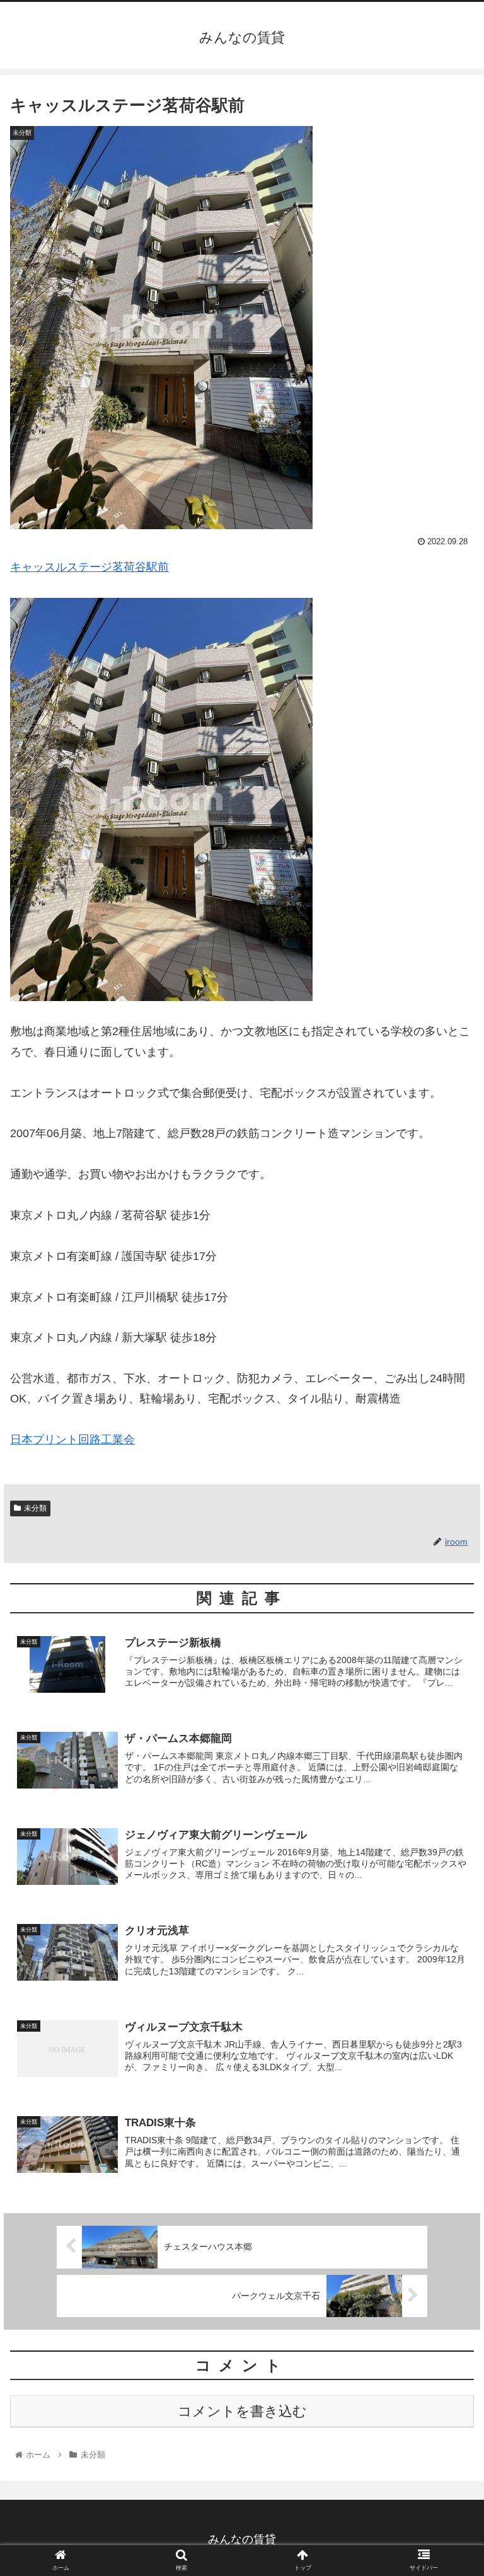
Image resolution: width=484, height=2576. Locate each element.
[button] (447, 1617)
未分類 (35, 1508)
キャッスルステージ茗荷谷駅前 (89, 567)
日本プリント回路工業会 (72, 1440)
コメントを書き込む (242, 2411)
